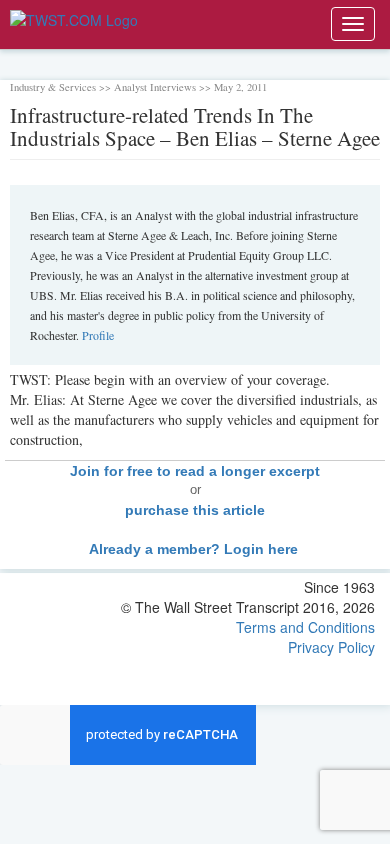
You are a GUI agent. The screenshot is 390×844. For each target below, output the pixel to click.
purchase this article (195, 510)
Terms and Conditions (305, 627)
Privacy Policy (331, 647)
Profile (98, 335)
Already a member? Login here (195, 549)
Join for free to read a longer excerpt (195, 471)
